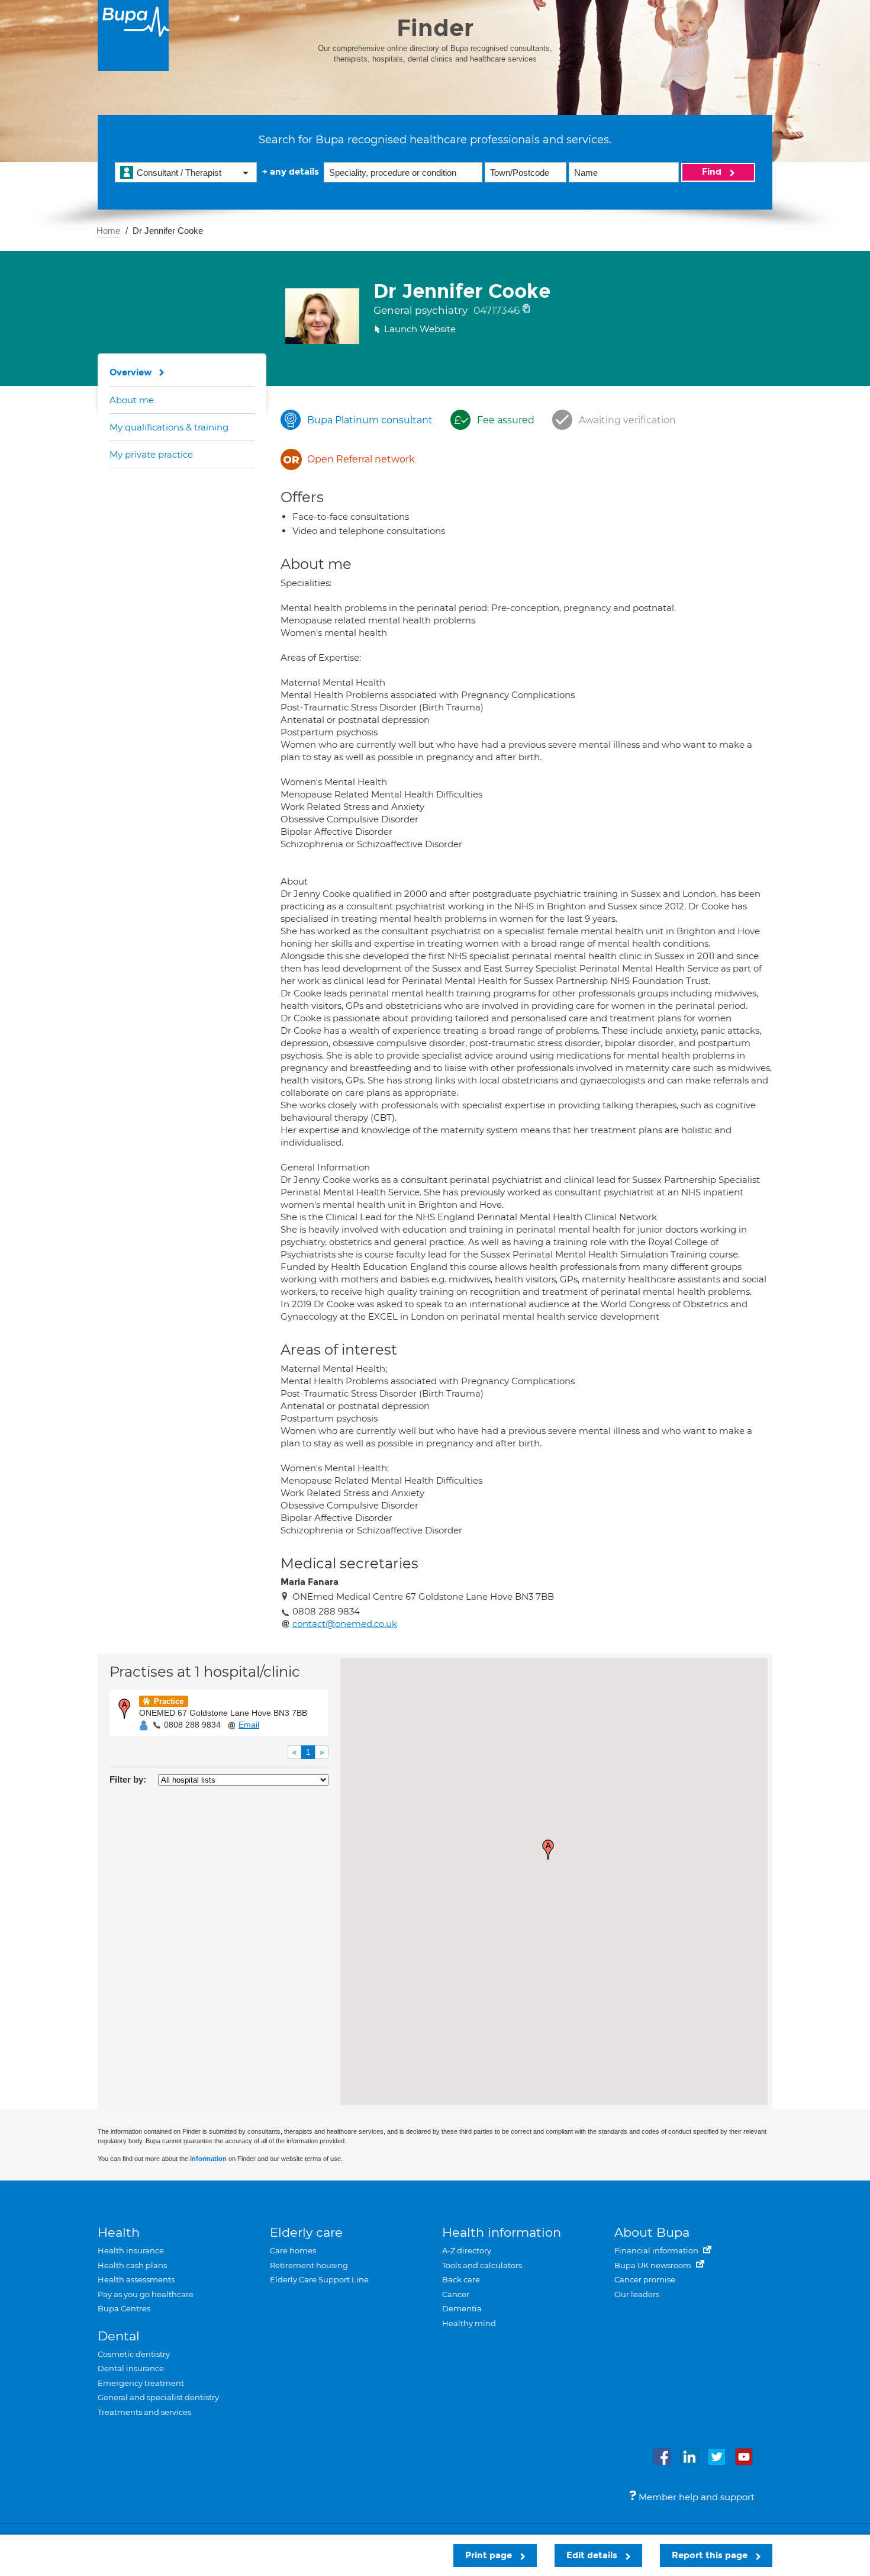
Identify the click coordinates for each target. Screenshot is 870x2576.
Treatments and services (144, 2412)
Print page (490, 2555)
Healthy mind (469, 2323)
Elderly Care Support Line (319, 2279)
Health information (502, 2232)
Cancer (456, 2294)
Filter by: (128, 1779)
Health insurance (131, 2250)
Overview (131, 372)
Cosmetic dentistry (134, 2354)
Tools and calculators (482, 2265)
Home (108, 231)
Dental (119, 2336)
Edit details (593, 2555)
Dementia (462, 2308)
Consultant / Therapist (179, 173)
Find (713, 172)
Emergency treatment (141, 2383)
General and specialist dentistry (158, 2397)
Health (119, 2232)
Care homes (293, 2250)
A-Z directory (467, 2250)
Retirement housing (309, 2265)
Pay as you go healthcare (146, 2294)
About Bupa (652, 2232)
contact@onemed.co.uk (345, 1624)
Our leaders (637, 2294)
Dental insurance (131, 2368)
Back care (461, 2279)
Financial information (657, 2250)
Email (249, 1725)
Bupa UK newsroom (654, 2265)
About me (132, 400)
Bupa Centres (124, 2308)
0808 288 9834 (192, 1725)
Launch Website (420, 329)
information (208, 2159)
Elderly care (306, 2232)
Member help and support (695, 2497)
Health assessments (136, 2279)
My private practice (151, 454)
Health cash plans (132, 2265)
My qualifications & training (169, 427)
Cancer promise (645, 2279)
